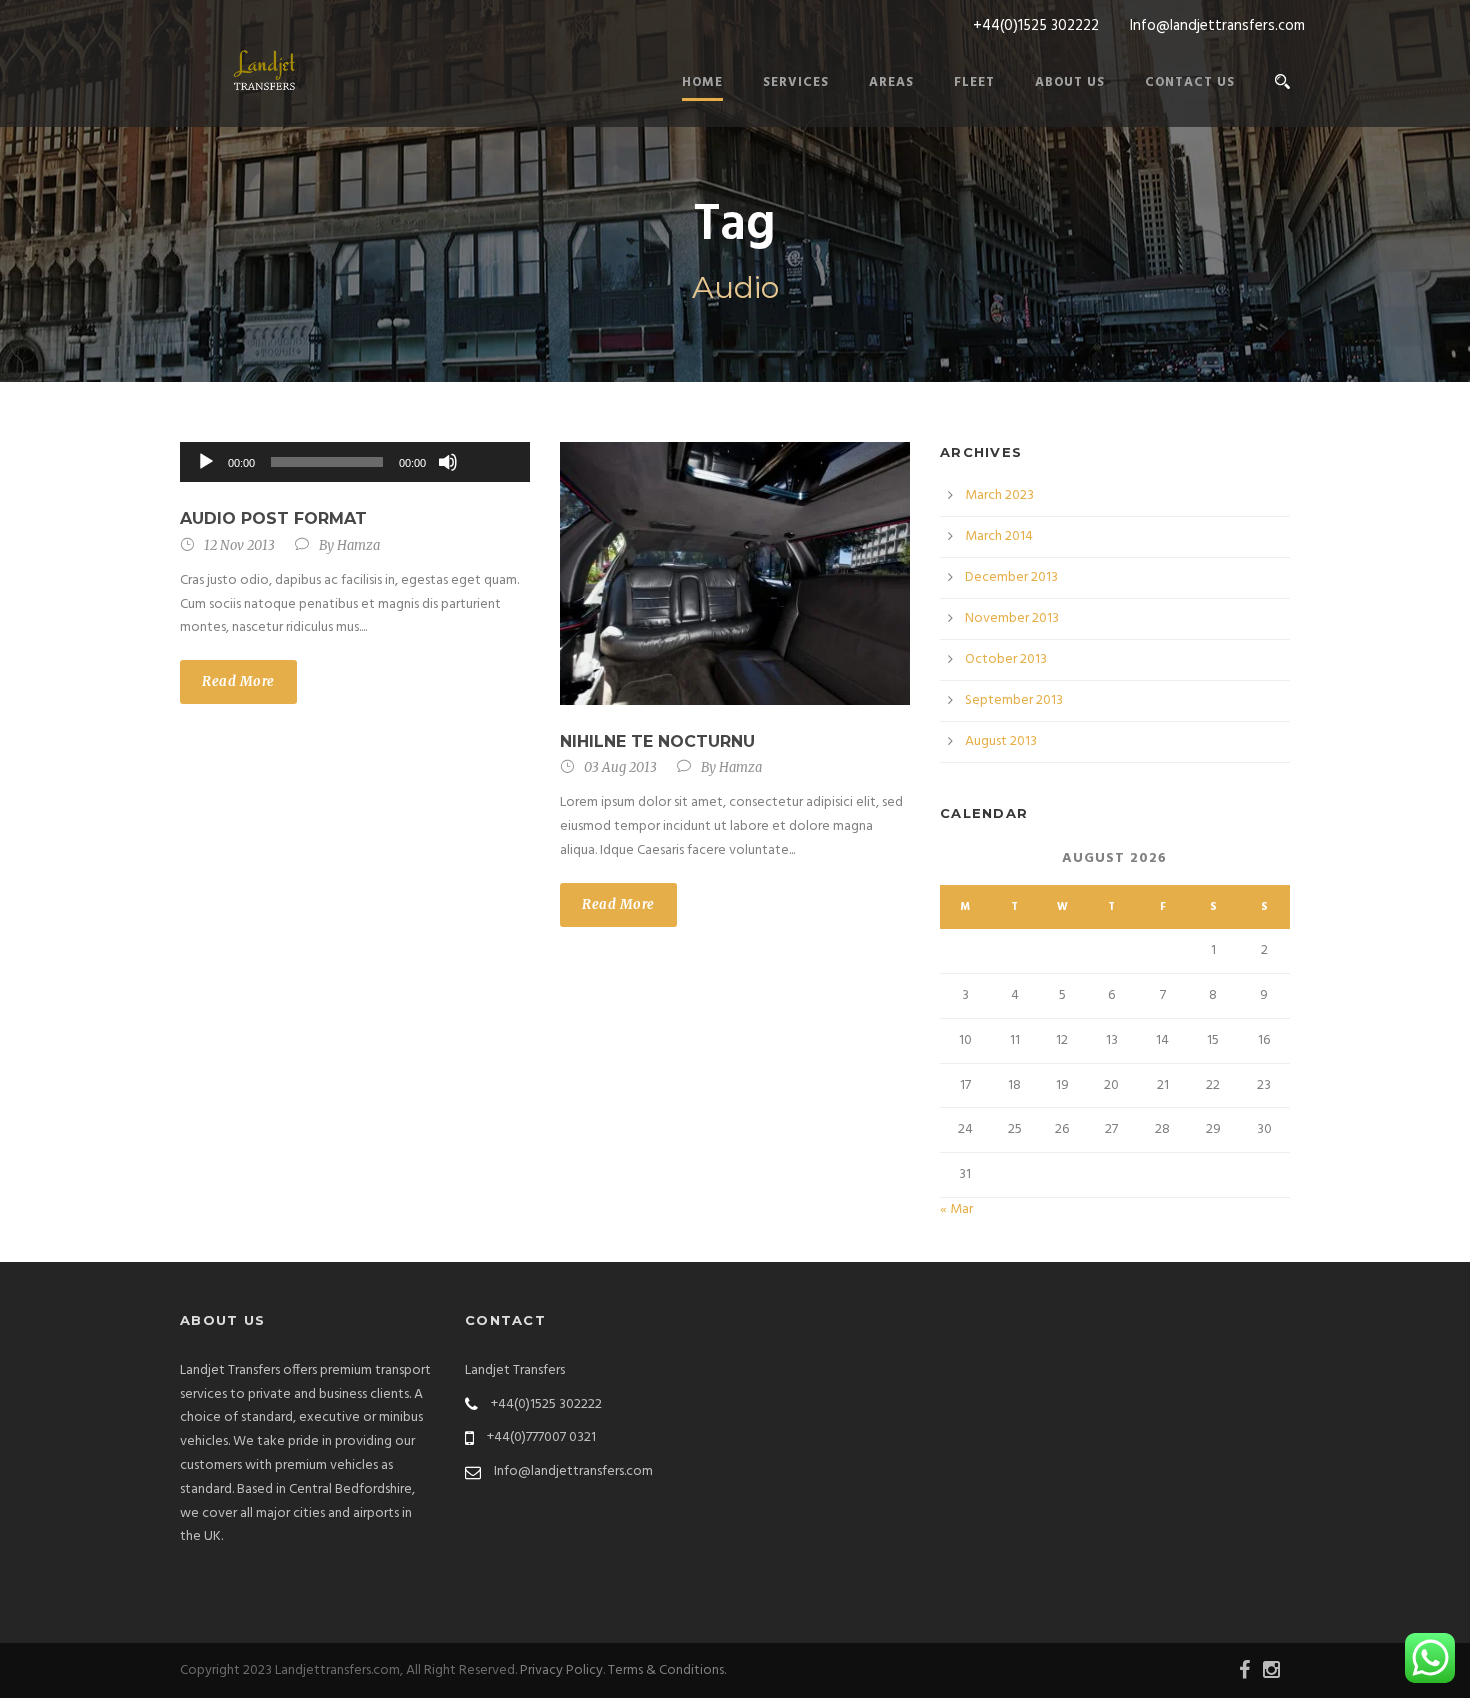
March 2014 (999, 536)
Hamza (358, 545)
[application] (355, 462)
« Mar (956, 1209)
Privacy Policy (561, 1670)
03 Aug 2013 (620, 767)
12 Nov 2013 (239, 545)
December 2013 (1011, 577)
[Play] (206, 462)
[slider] (492, 429)
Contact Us (1190, 82)
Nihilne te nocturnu (657, 741)
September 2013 (1014, 700)
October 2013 (1006, 659)
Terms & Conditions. (667, 1670)
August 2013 (1001, 741)
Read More (238, 681)
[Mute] (448, 462)
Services (796, 82)
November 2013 (1012, 618)
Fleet (974, 82)
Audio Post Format (273, 518)
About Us (1070, 82)
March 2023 (999, 495)
